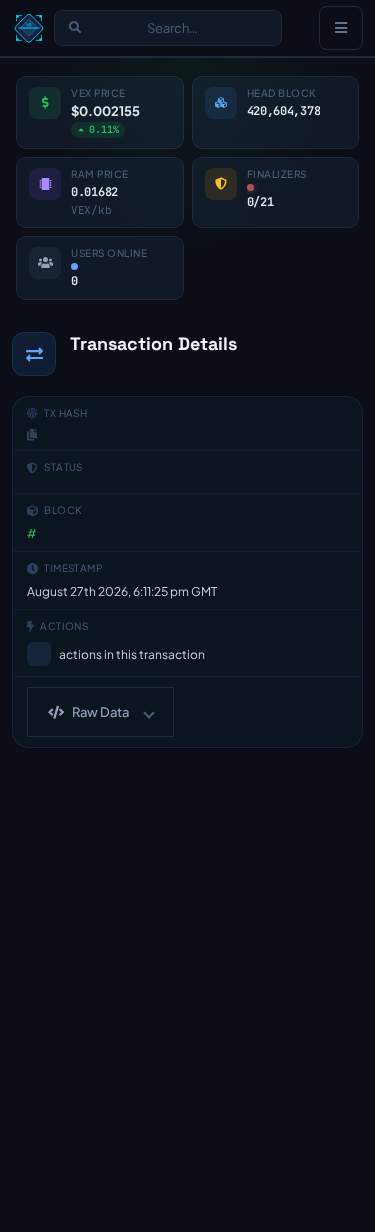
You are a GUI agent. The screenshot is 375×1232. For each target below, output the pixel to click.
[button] (100, 712)
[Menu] (341, 28)
